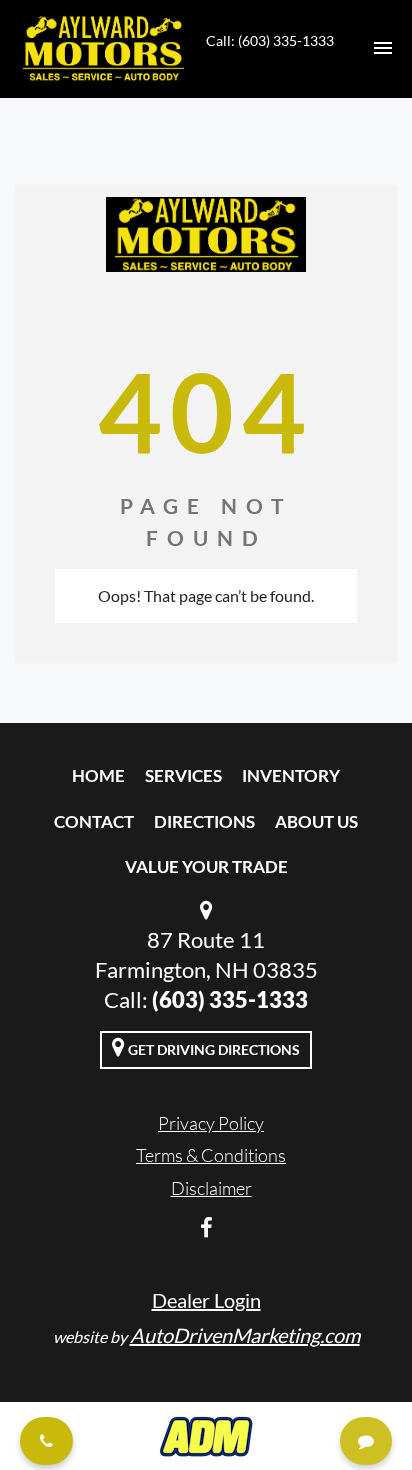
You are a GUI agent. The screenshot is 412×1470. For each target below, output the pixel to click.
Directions (204, 821)
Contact (94, 821)
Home (98, 775)
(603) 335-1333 (230, 999)
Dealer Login (206, 1300)
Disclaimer (211, 1188)
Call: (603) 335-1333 (270, 40)
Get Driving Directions (212, 1049)
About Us (316, 821)
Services (183, 775)
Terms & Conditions (211, 1155)
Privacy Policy (211, 1123)
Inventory (291, 775)
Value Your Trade (206, 866)
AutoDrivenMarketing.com (245, 1335)
